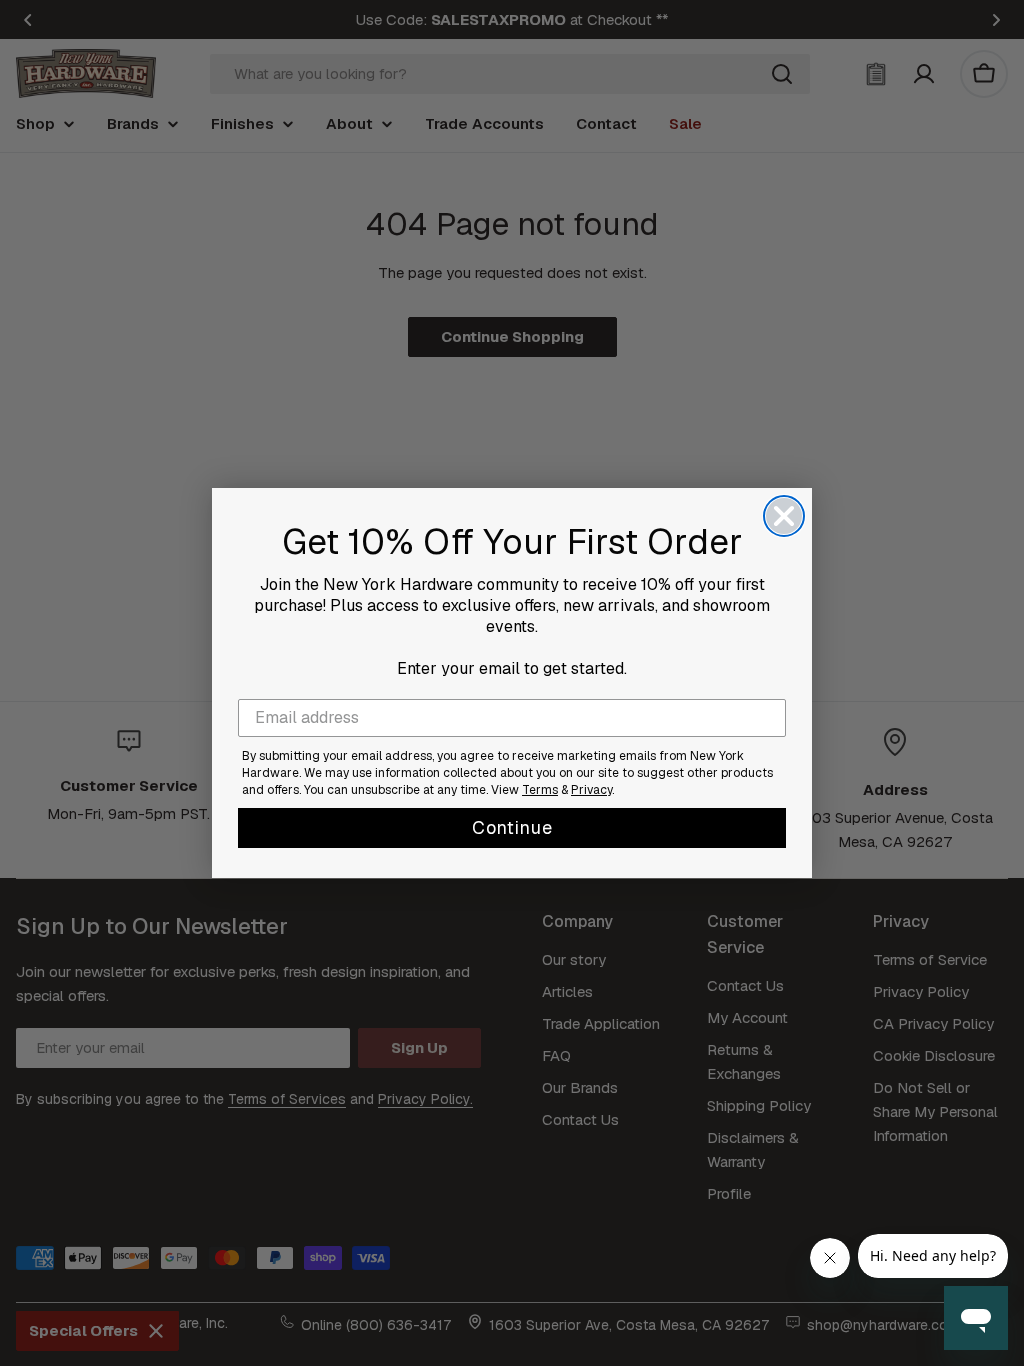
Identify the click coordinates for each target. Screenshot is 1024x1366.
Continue (512, 827)
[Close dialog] (784, 516)
